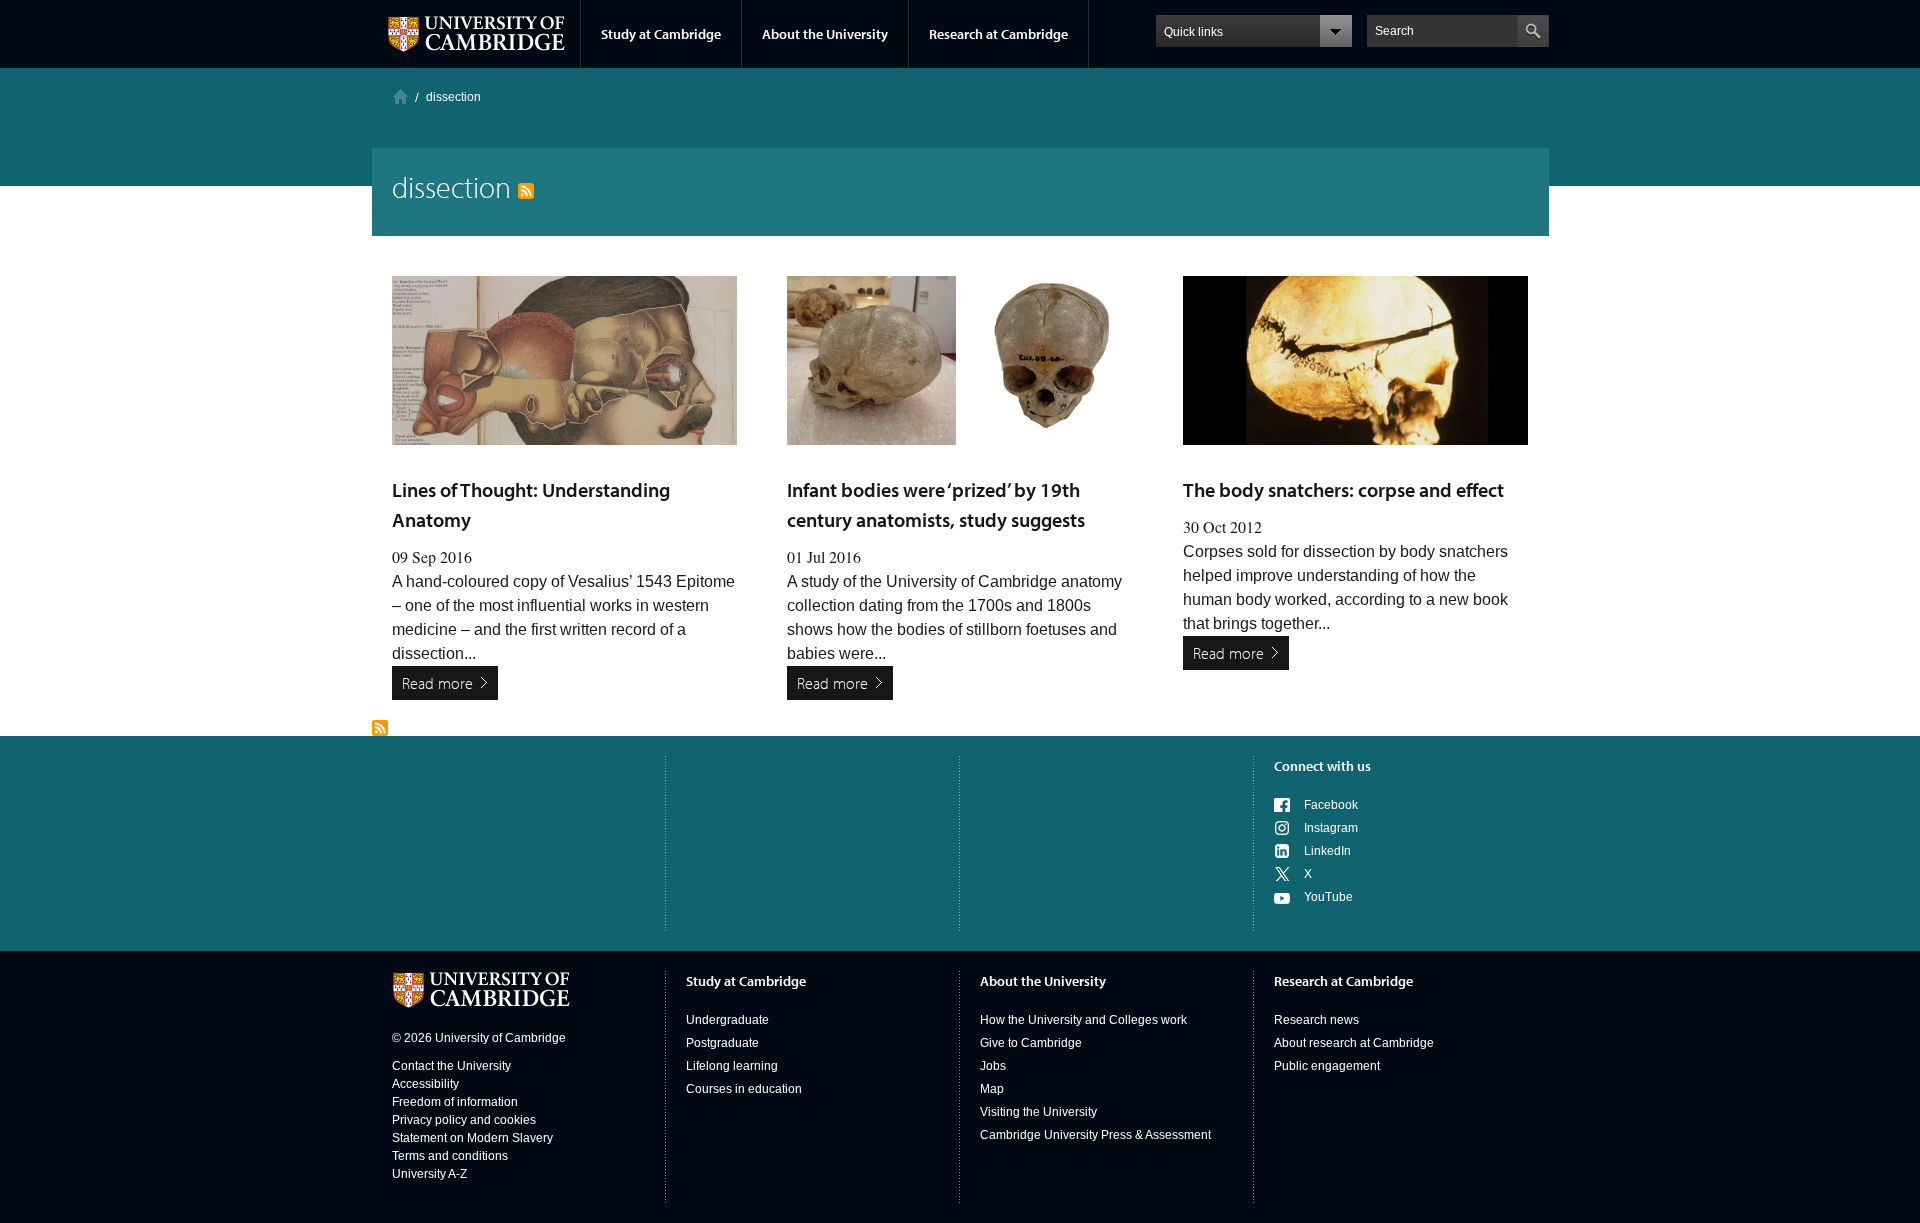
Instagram (1331, 828)
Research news (1316, 1020)
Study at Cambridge (661, 34)
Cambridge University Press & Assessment (1095, 1135)
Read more (437, 683)
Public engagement (1327, 1066)
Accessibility (425, 1084)
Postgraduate (722, 1043)
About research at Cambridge (1354, 1043)
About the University (825, 34)
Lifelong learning (732, 1066)
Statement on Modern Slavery (472, 1138)
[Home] (400, 96)
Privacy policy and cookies (464, 1120)
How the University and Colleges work (1083, 1020)
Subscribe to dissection (380, 728)
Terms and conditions (450, 1156)
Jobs (993, 1066)
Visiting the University (1038, 1112)
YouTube (1328, 897)
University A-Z (429, 1174)
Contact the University (451, 1066)
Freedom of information (455, 1102)
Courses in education (744, 1089)
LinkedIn (1327, 851)
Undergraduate (727, 1020)
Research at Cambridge (998, 34)
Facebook (1331, 805)
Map (992, 1089)
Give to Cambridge (1031, 1043)
